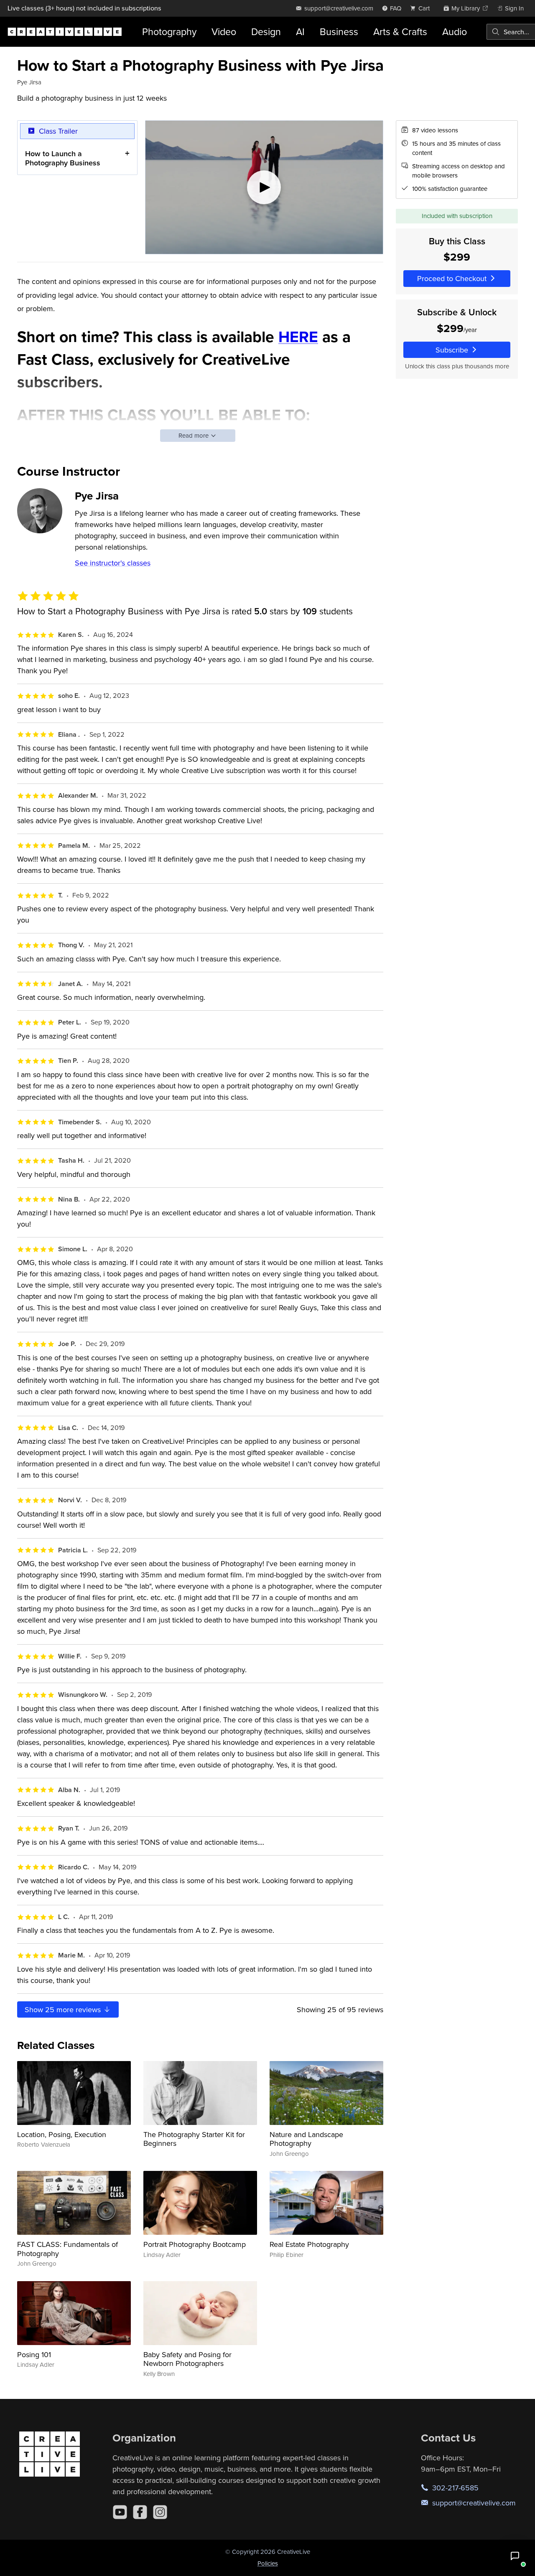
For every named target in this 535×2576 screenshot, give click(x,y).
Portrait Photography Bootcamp (195, 2244)
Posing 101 (34, 2354)
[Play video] (264, 188)
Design (266, 32)
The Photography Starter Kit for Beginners (194, 2139)
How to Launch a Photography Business (63, 158)
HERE (298, 337)
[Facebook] (140, 2512)
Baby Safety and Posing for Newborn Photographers (187, 2359)
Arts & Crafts (400, 32)
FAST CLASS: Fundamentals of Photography (68, 2249)
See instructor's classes (113, 563)
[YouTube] (120, 2512)
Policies (268, 2563)
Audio (455, 32)
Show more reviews (64, 2009)
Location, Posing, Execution (62, 2134)
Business (339, 32)
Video (224, 32)
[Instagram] (160, 2512)
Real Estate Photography (309, 2244)
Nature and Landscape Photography (306, 2139)
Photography (169, 32)
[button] (515, 2556)
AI (300, 32)
